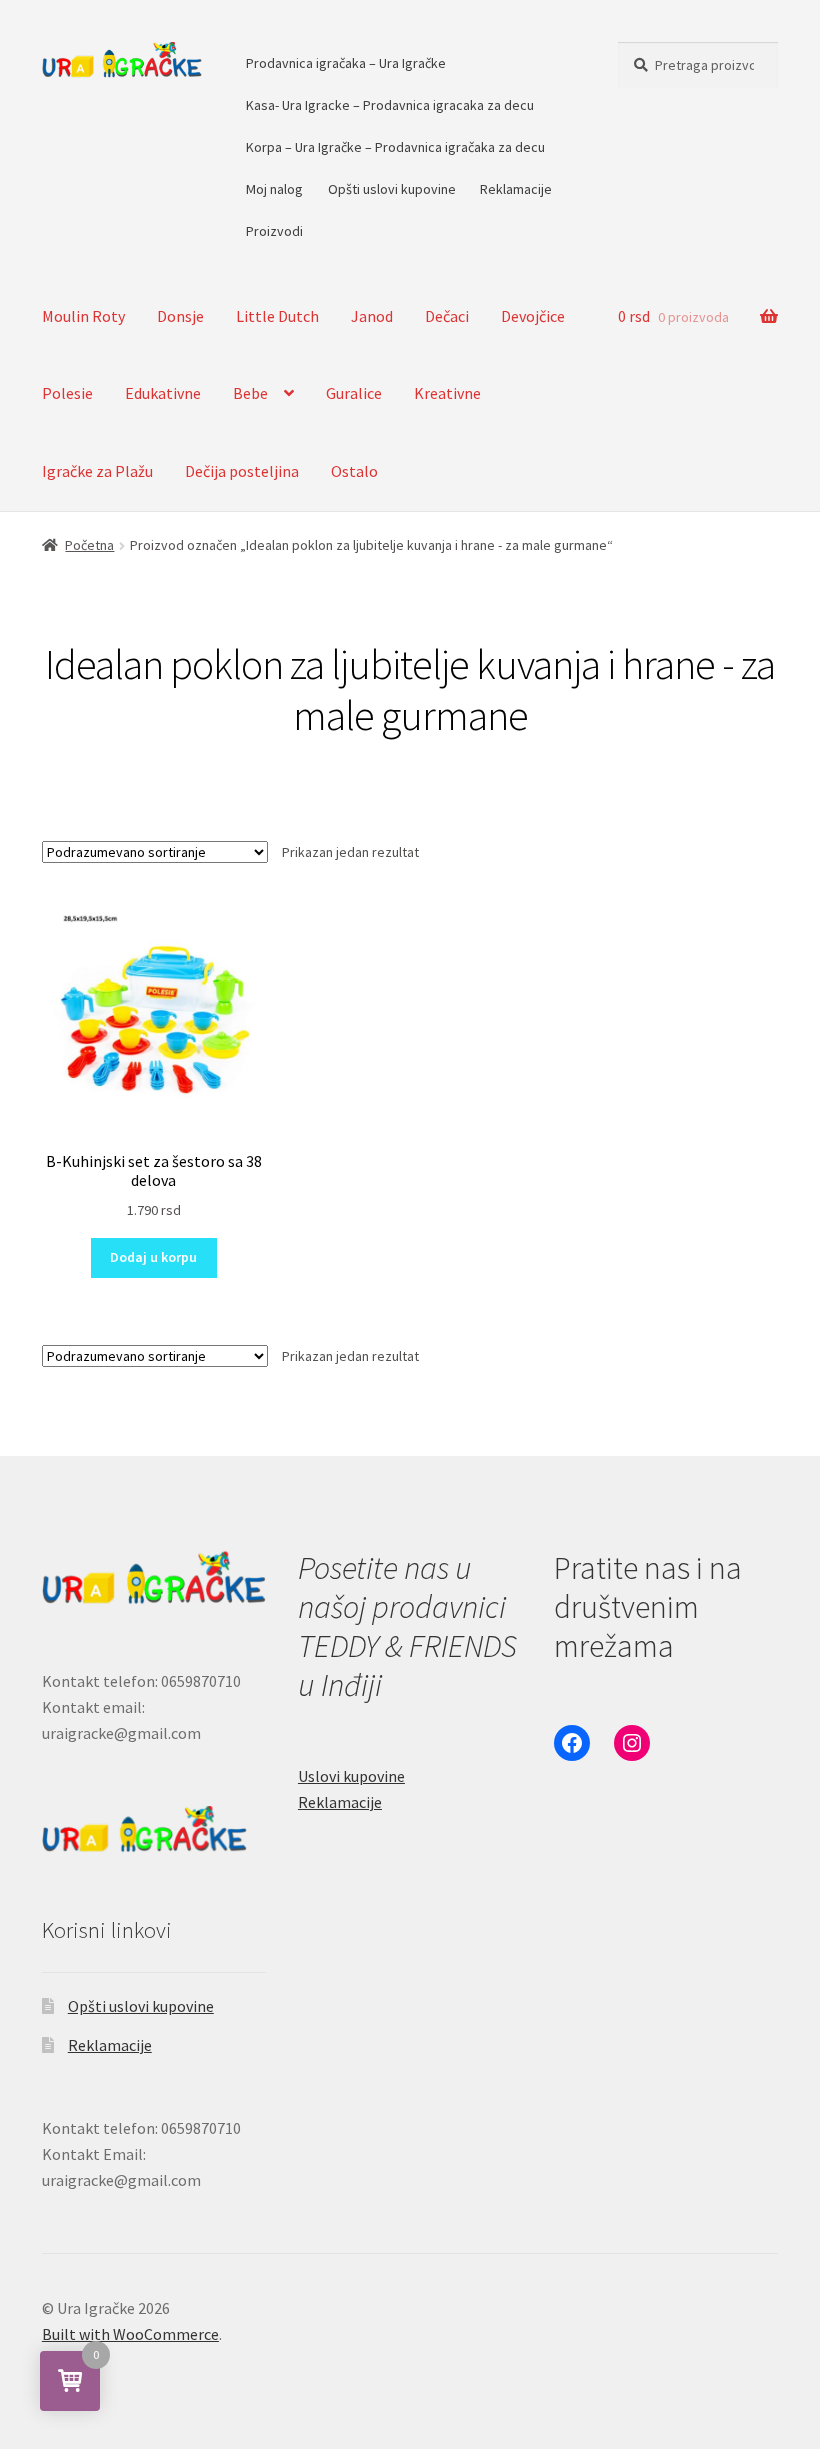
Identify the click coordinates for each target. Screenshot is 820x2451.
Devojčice (533, 316)
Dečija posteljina (242, 471)
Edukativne (163, 393)
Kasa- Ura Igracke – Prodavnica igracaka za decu (390, 105)
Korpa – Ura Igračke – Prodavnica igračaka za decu (395, 147)
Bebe (250, 393)
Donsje (180, 316)
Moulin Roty (83, 316)
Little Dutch (277, 316)
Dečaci (447, 316)
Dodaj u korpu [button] (153, 1257)
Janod (372, 316)
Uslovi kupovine (351, 1776)
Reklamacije (516, 189)
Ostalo (354, 471)
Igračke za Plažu (97, 471)
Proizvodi (274, 231)
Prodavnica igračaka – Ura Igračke (346, 63)
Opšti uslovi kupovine (392, 189)
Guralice (354, 393)
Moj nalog (274, 189)
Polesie (67, 393)
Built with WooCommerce (130, 2334)
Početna (89, 545)
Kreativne (447, 393)
